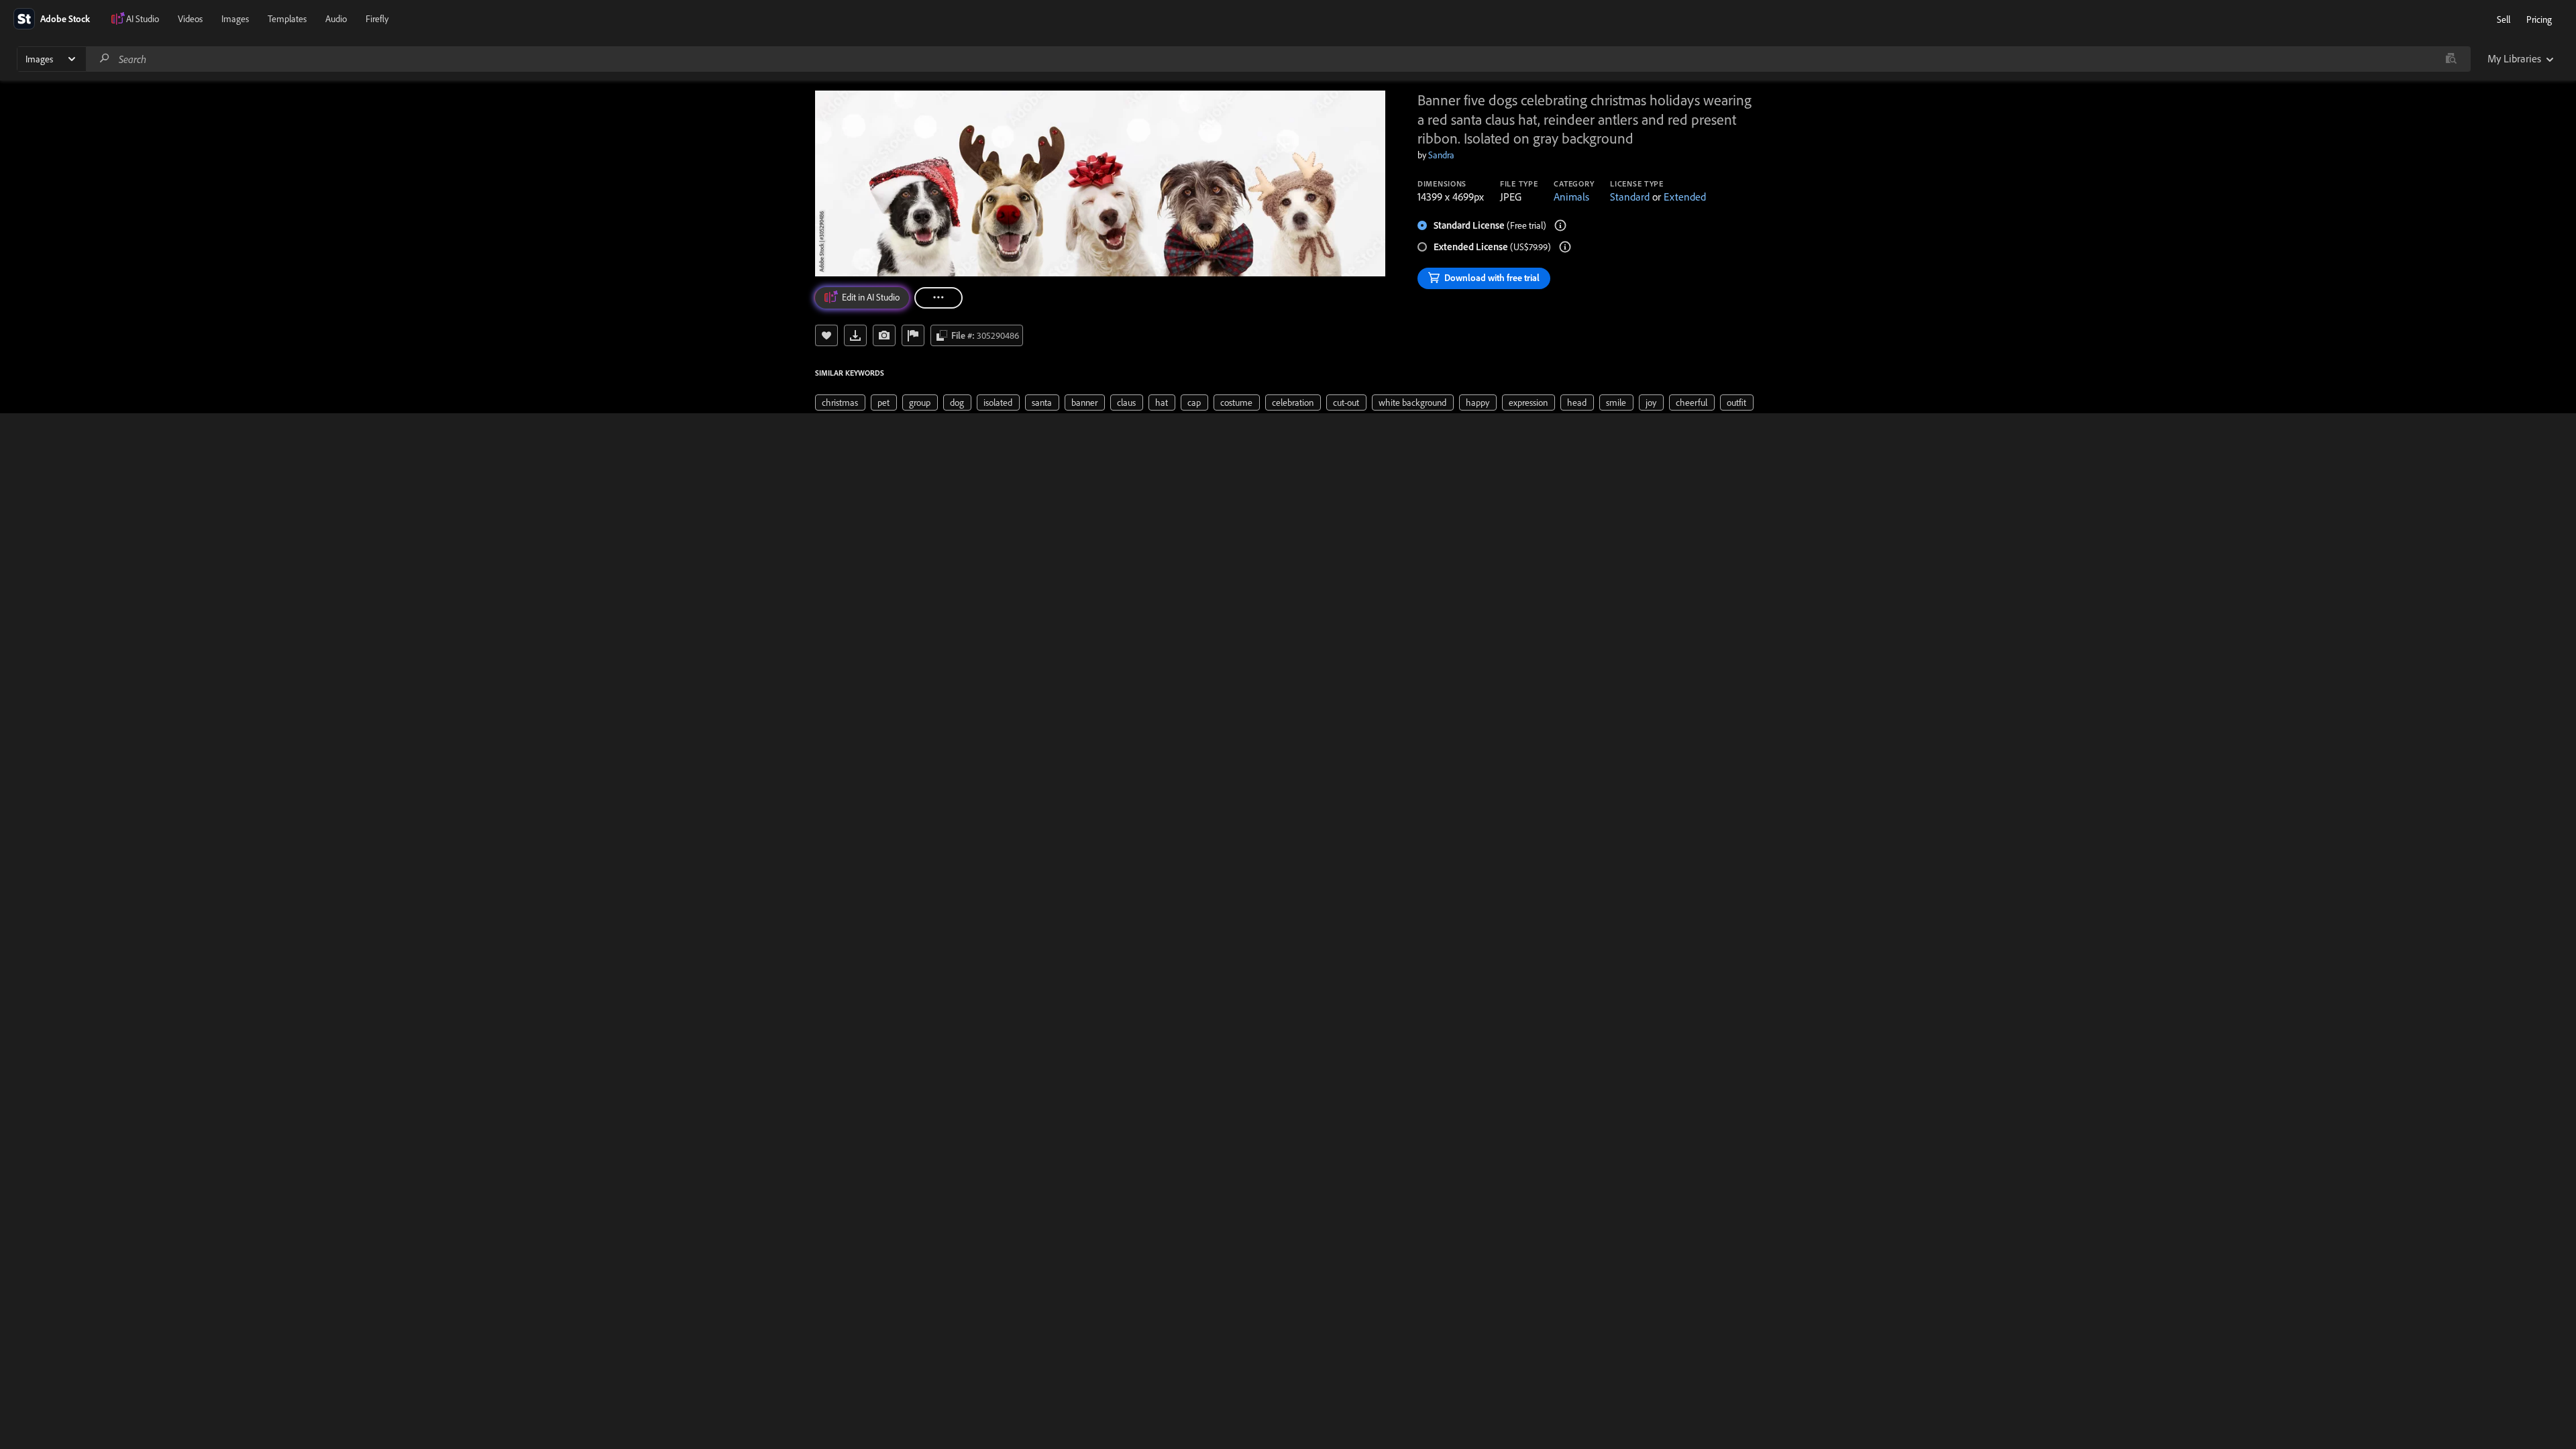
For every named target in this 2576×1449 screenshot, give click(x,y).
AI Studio (143, 19)
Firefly (377, 19)
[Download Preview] (855, 335)
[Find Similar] (884, 335)
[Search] (105, 59)
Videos (190, 19)
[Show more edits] (938, 298)
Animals (1571, 197)
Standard (1630, 197)
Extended (1685, 197)
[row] (840, 402)
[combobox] (1278, 59)
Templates (287, 19)
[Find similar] (2451, 59)
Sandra (1441, 155)
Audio (336, 19)
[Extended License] (1565, 247)
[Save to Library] (826, 335)
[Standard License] (1560, 225)
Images (235, 19)
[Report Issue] (913, 335)
